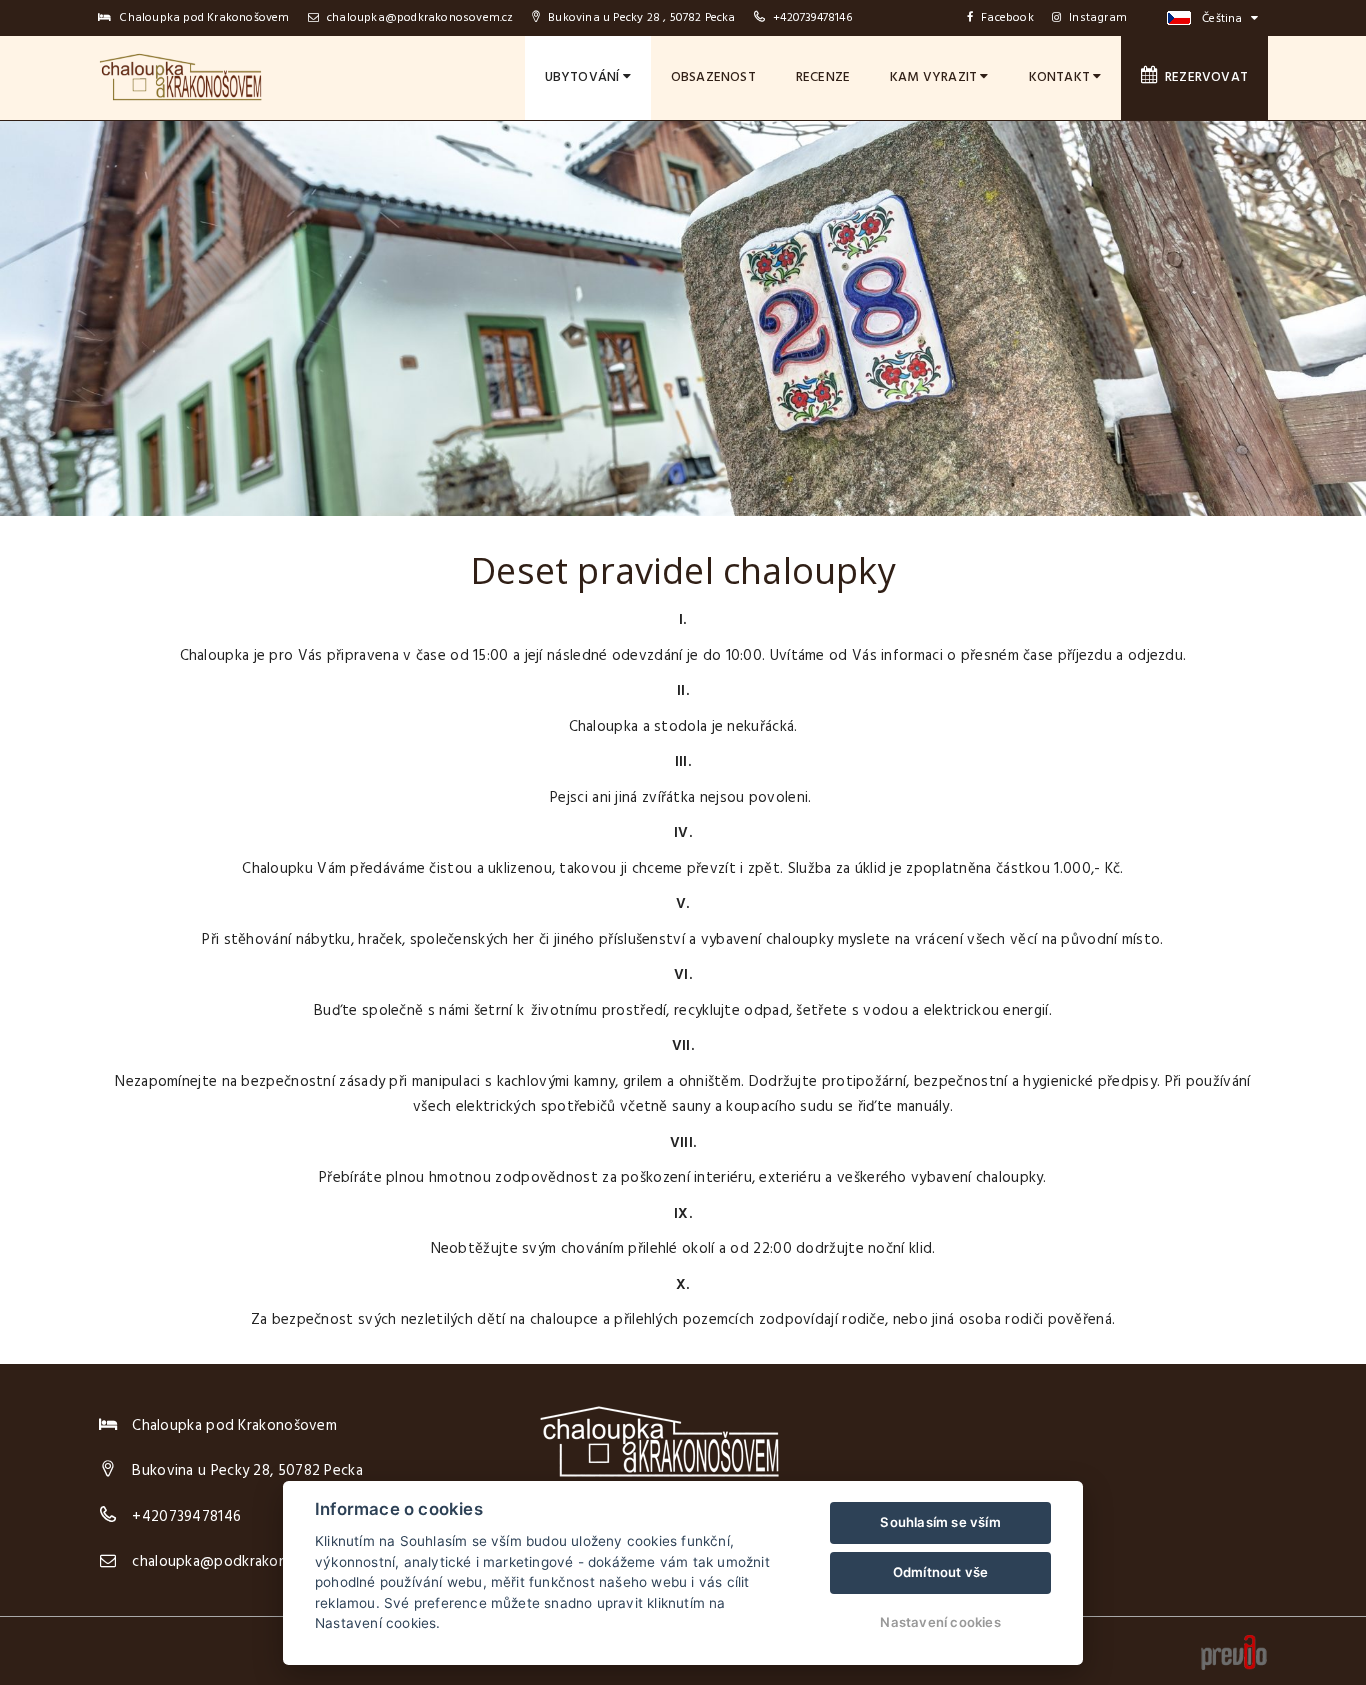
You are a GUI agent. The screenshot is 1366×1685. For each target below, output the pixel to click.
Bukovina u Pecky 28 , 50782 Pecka (640, 18)
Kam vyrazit (935, 77)
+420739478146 (812, 18)
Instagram (1098, 18)
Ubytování (584, 77)
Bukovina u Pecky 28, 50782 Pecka (247, 1471)
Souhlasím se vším (940, 1522)
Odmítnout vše (941, 1572)
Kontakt (1061, 77)
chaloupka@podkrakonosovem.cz (419, 18)
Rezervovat (1203, 77)
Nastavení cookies (940, 1622)
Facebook (1007, 18)
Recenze (823, 77)
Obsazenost (713, 77)
